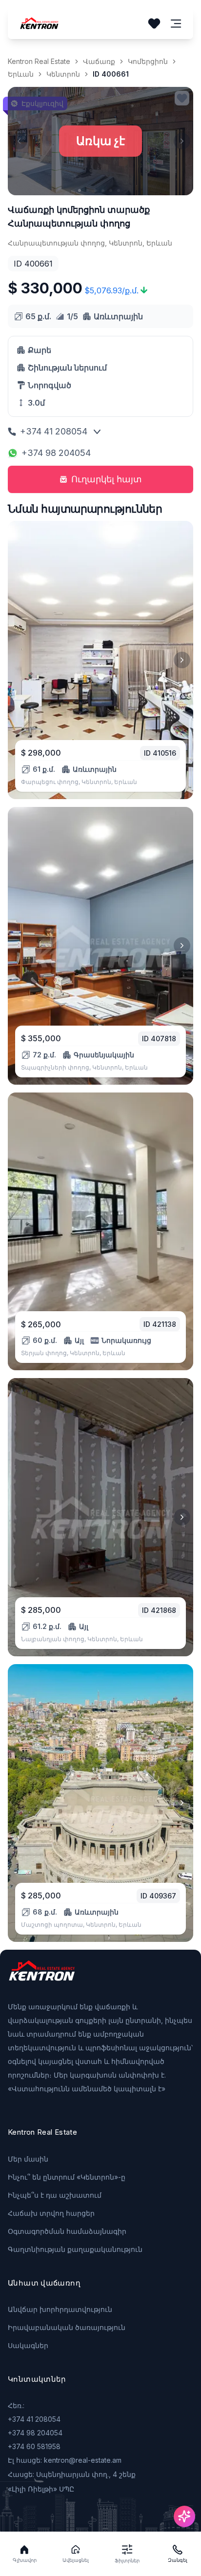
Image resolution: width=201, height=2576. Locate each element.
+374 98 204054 (56, 453)
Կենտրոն (63, 74)
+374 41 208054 (54, 431)
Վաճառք (99, 61)
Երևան (21, 74)
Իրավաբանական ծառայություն (67, 2327)
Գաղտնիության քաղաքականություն (75, 2249)
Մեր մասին (28, 2159)
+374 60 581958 (34, 2446)
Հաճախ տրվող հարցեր (51, 2213)
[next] (182, 660)
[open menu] (176, 24)
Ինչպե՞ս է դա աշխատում (55, 2195)
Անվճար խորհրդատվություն (60, 2309)
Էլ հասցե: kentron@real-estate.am (65, 2460)
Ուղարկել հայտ (107, 479)
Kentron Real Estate (39, 61)
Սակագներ (28, 2345)
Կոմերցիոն (148, 61)
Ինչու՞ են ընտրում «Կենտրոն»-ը (67, 2177)
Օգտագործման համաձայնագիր (67, 2231)
